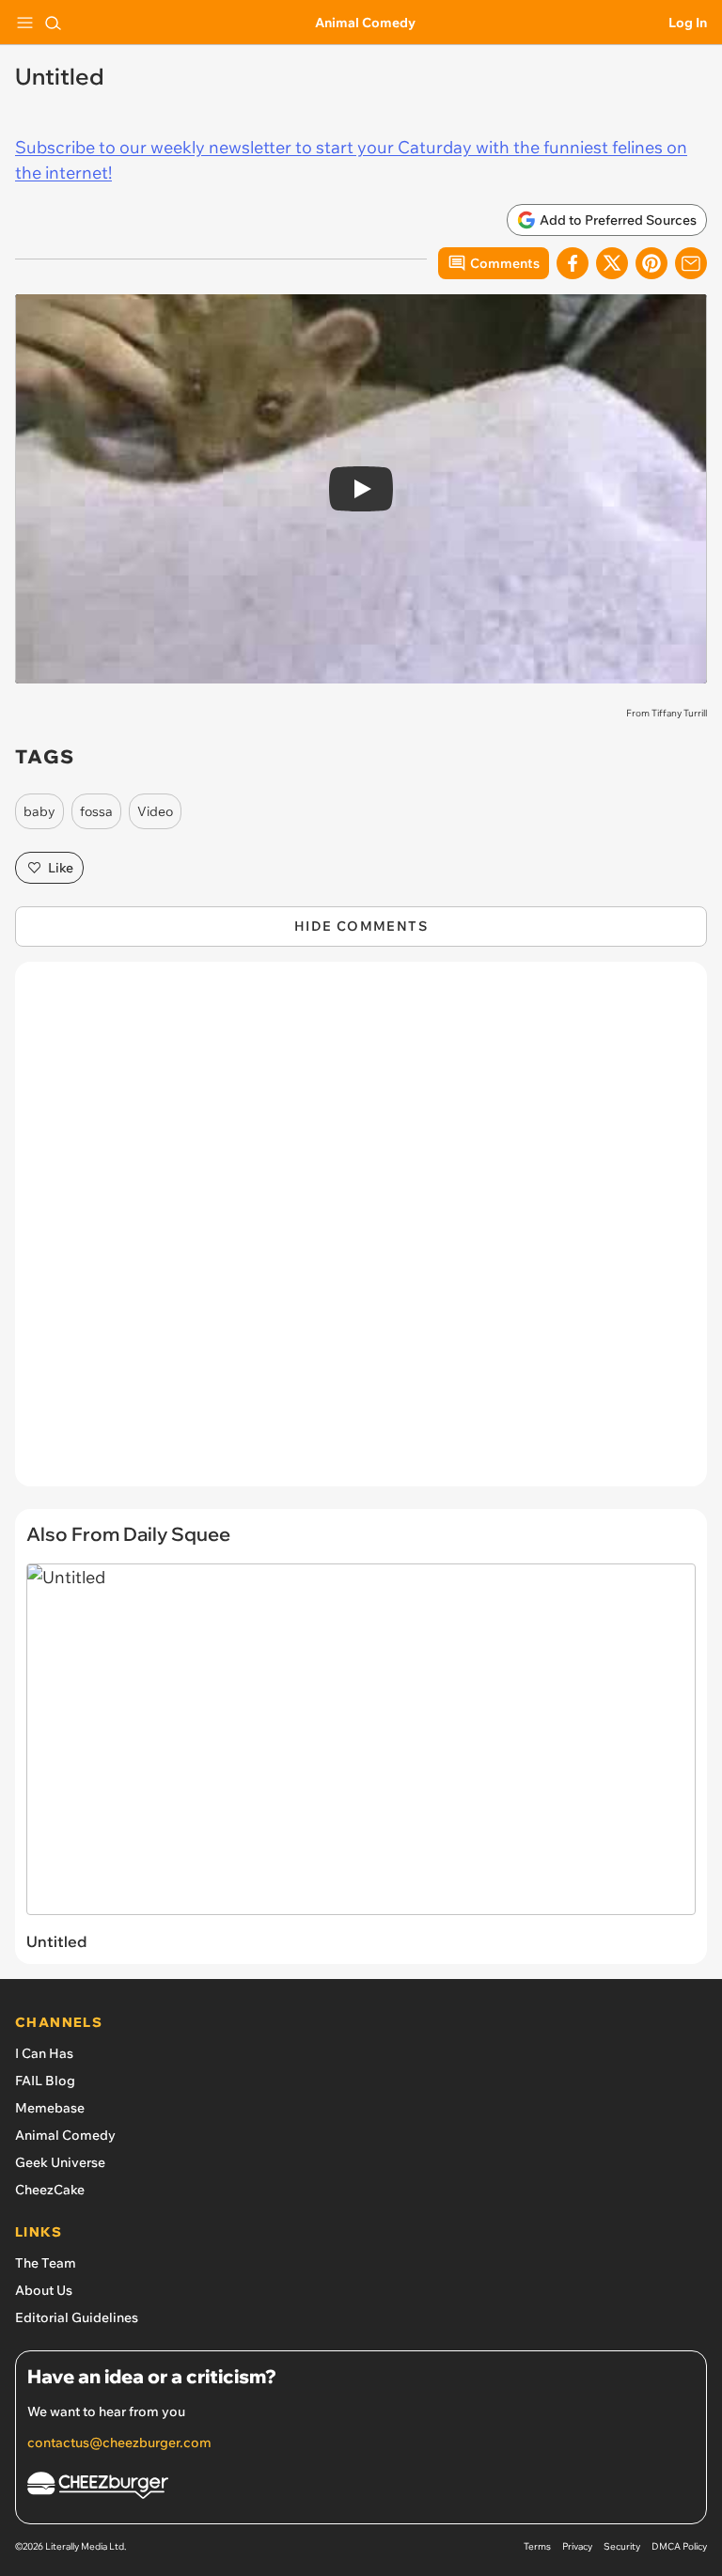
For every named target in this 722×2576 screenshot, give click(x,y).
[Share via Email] (691, 263)
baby (39, 811)
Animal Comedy (365, 23)
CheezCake (50, 2190)
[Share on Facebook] (573, 263)
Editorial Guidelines (77, 2317)
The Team (46, 2263)
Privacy (577, 2546)
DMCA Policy (679, 2546)
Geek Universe (60, 2162)
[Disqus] (361, 1233)
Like (61, 868)
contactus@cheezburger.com (119, 2442)
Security (622, 2546)
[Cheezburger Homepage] (361, 2488)
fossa (96, 811)
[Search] (53, 23)
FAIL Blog (45, 2081)
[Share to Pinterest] (651, 263)
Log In (688, 23)
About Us (44, 2290)
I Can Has (44, 2053)
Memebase (50, 2108)
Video (155, 811)
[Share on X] (612, 263)
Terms (537, 2546)
